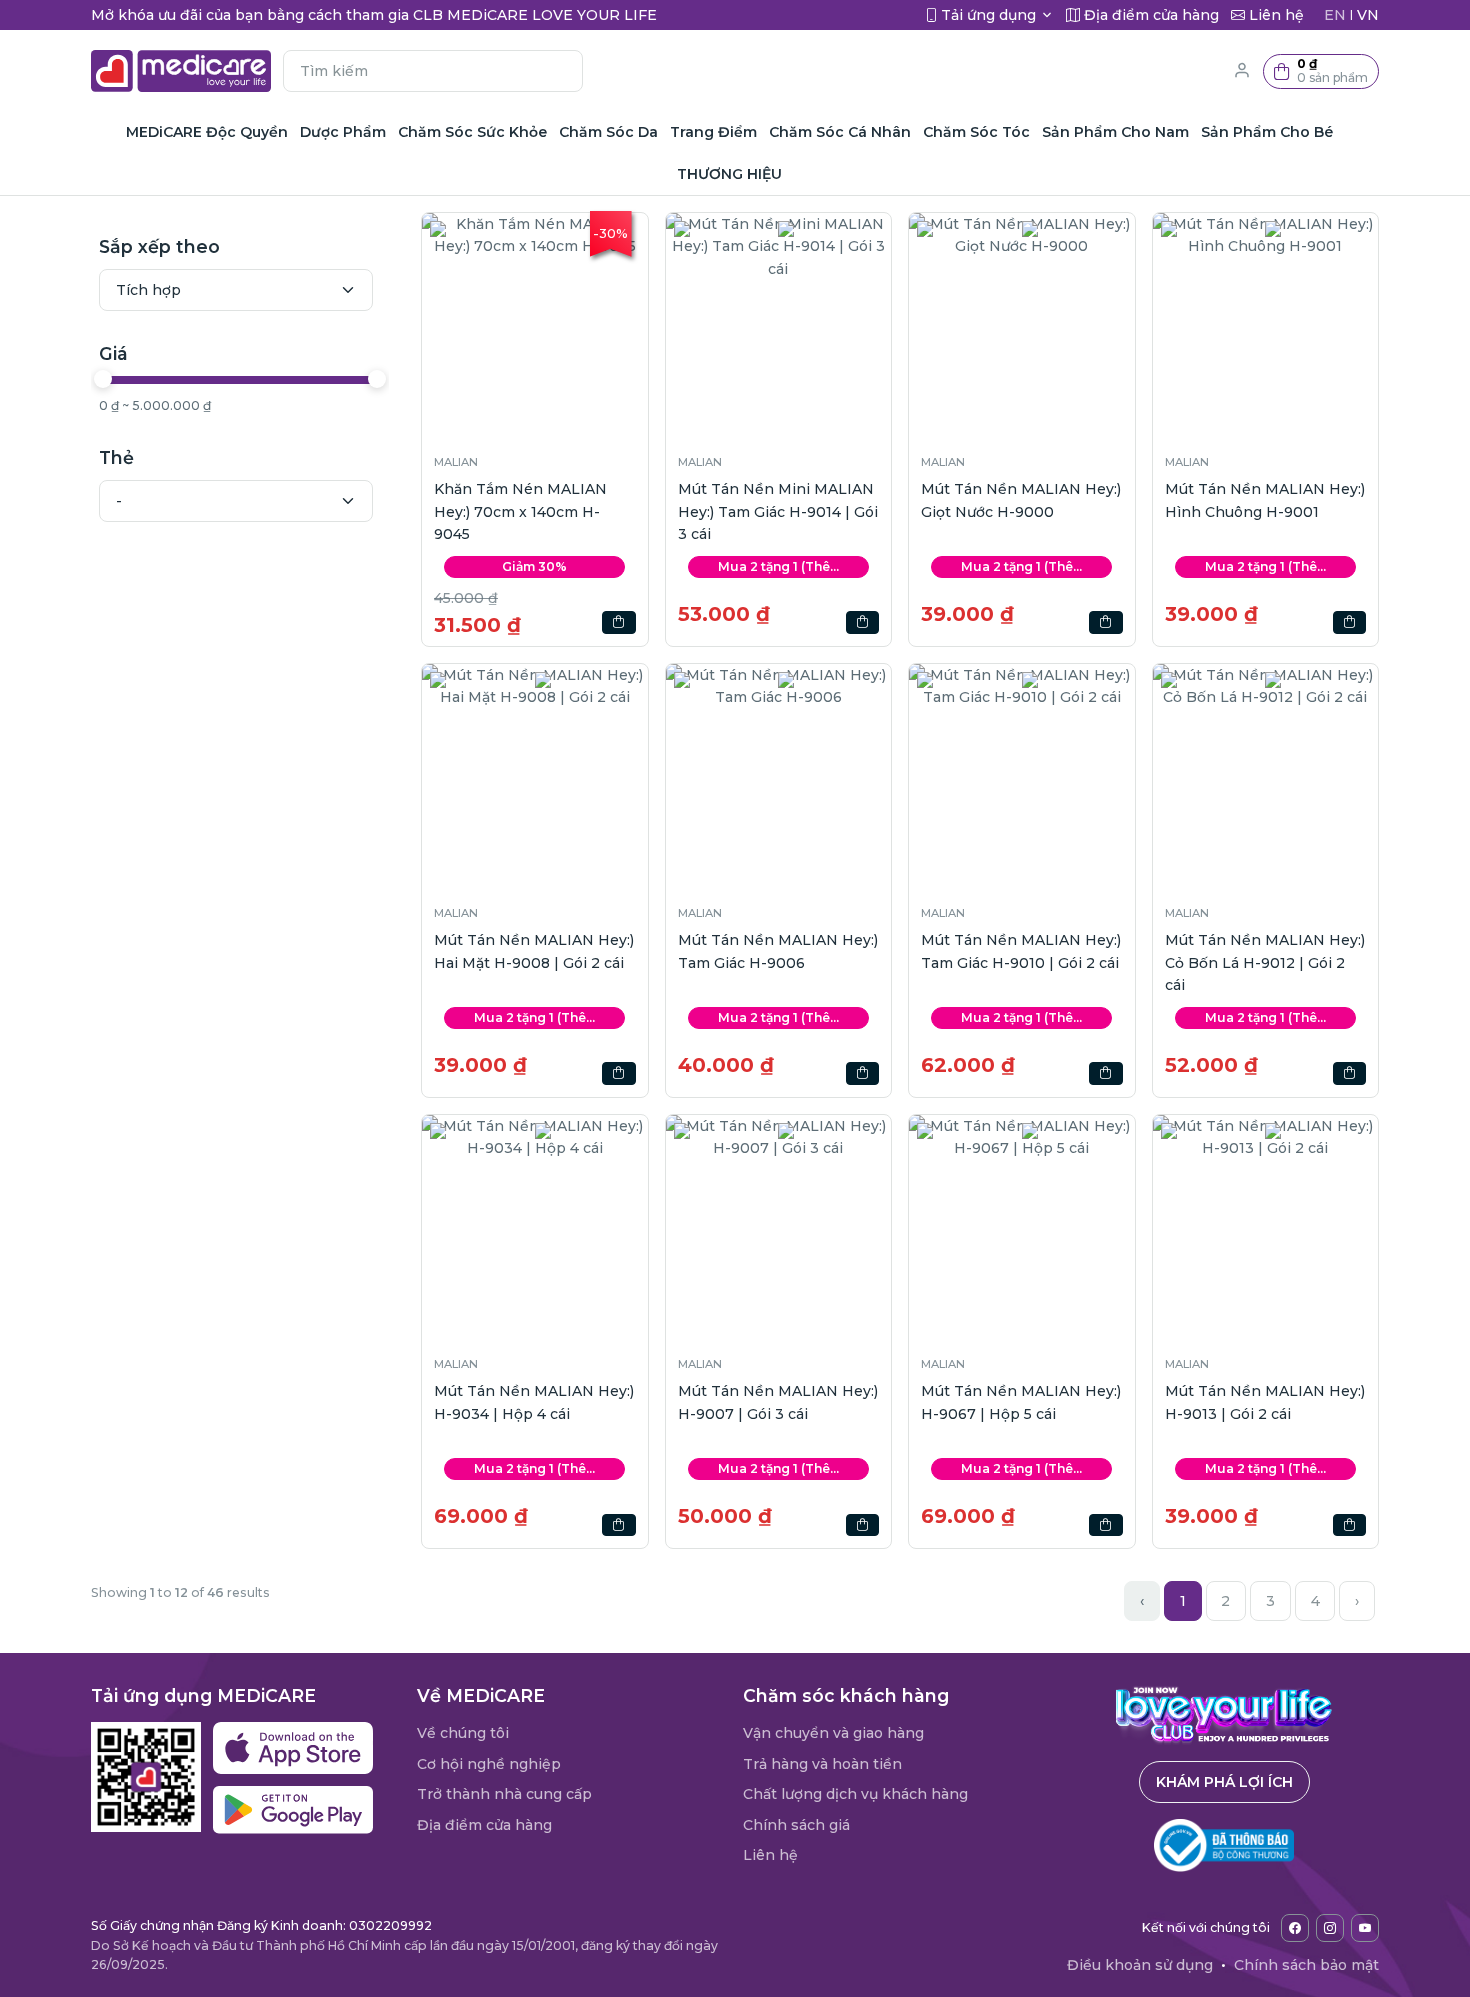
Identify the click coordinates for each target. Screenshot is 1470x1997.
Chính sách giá (796, 1825)
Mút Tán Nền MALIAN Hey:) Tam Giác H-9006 (778, 951)
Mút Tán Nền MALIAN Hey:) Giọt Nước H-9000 (1021, 500)
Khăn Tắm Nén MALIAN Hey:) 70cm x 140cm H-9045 (520, 511)
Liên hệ (770, 1855)
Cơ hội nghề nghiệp (489, 1764)
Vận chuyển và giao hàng (833, 1733)
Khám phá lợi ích (1224, 1782)
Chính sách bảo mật (1306, 1965)
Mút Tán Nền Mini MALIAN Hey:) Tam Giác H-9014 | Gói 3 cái (778, 511)
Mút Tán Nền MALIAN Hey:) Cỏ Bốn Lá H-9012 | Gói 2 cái (1265, 962)
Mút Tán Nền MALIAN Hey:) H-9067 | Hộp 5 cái (1021, 1402)
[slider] (103, 379)
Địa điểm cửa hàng (484, 1825)
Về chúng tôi (463, 1733)
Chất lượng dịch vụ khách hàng (855, 1794)
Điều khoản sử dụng (1140, 1965)
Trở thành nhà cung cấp (504, 1794)
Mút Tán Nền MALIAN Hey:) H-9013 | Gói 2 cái (1265, 1402)
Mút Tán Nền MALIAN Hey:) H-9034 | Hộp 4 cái (534, 1402)
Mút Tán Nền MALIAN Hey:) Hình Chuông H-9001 (1265, 500)
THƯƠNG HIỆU (729, 174)
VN (1368, 15)
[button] (1321, 71)
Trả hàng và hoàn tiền (822, 1764)
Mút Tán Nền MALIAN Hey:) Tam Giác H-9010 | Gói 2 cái (1021, 951)
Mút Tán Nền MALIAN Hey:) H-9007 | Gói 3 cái (778, 1402)
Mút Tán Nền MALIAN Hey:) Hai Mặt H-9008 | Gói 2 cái (534, 951)
